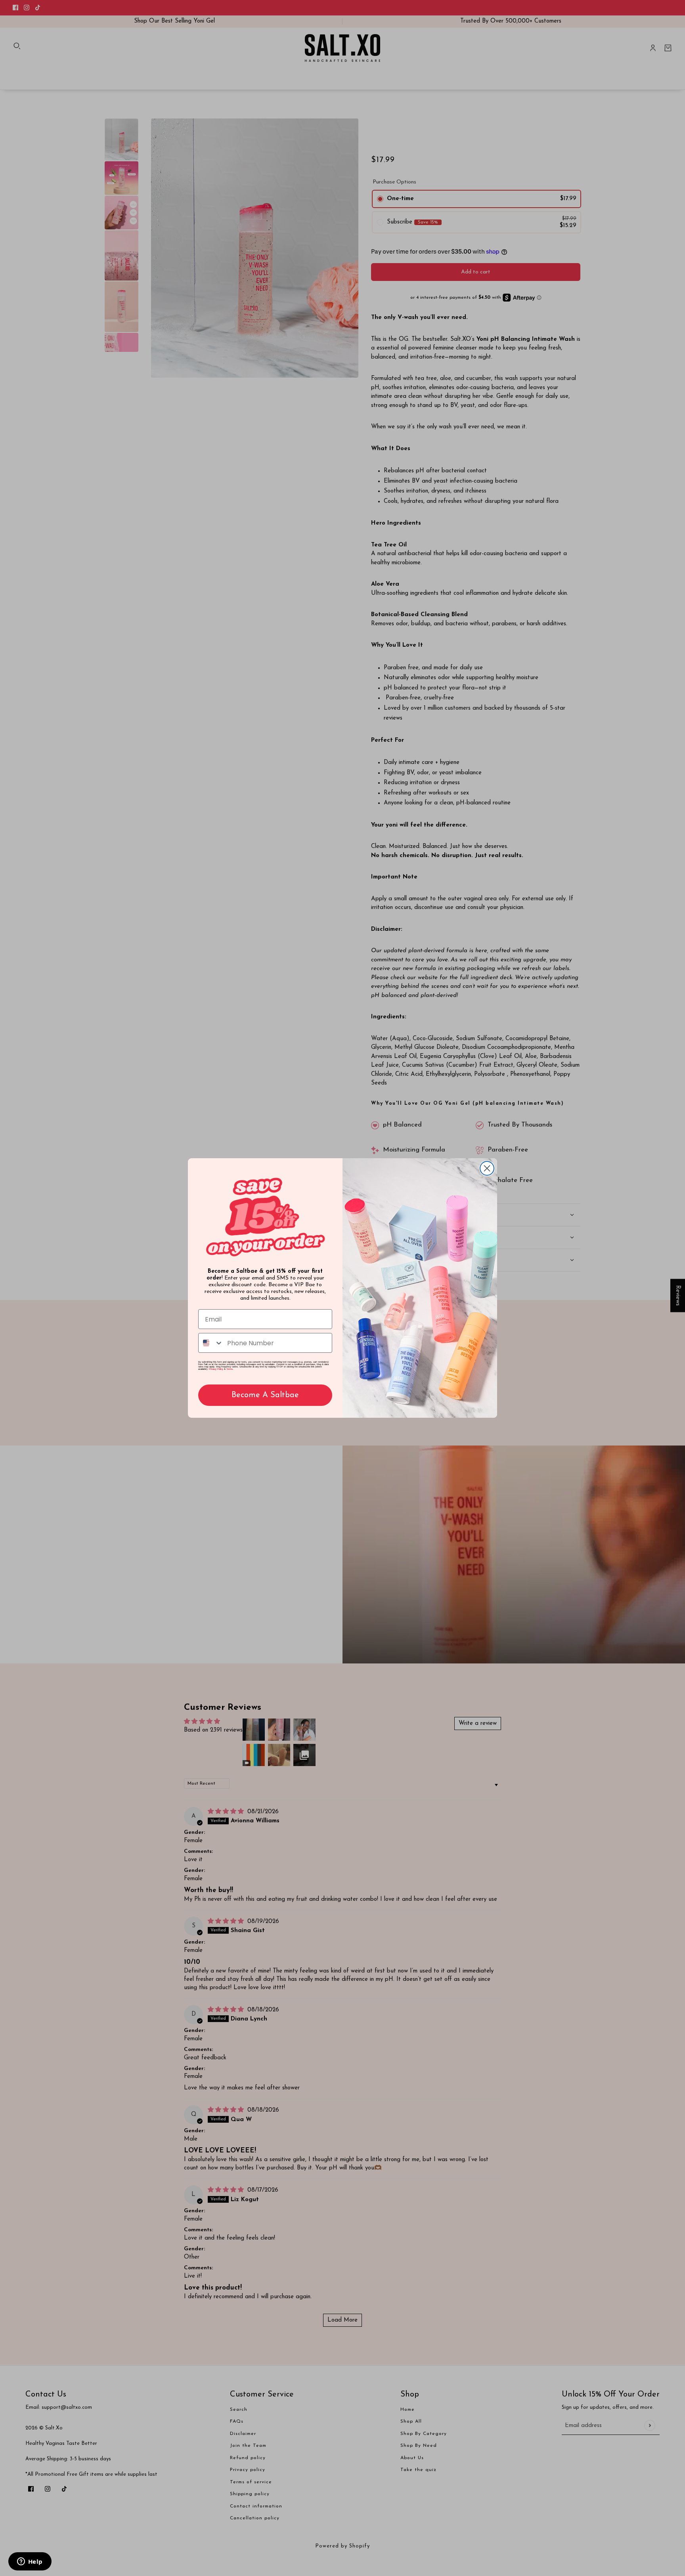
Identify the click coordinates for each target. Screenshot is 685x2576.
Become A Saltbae (265, 1395)
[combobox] (211, 1343)
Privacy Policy (216, 1369)
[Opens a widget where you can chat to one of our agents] (30, 2562)
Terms (230, 1369)
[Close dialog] (487, 1168)
